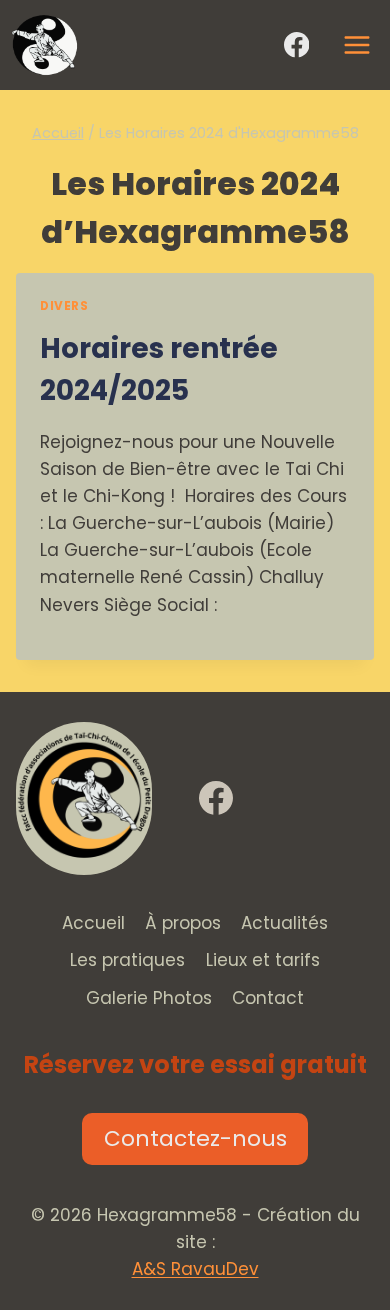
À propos (183, 923)
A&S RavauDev (195, 1269)
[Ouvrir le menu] (356, 44)
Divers (64, 306)
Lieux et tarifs (263, 960)
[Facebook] (296, 45)
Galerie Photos (149, 998)
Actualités (284, 923)
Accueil (93, 923)
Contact (268, 998)
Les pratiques (127, 960)
